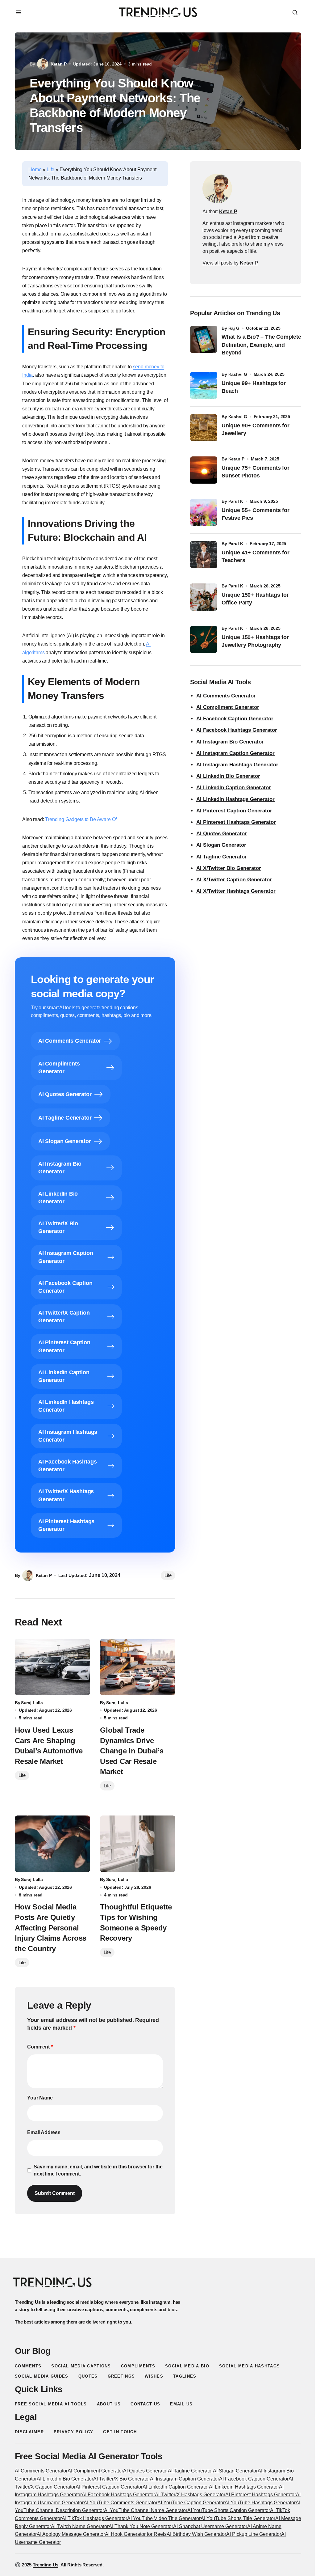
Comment (40, 2047)
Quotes (88, 2376)
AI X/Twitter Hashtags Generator (236, 891)
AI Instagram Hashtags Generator (237, 765)
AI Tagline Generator (222, 857)
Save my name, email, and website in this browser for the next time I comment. (98, 2170)
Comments (28, 2366)
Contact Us (145, 2404)
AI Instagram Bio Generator (230, 742)
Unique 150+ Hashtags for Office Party (255, 599)
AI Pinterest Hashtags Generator (236, 822)
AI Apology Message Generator (71, 2534)
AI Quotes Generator (222, 834)
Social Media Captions (81, 2366)
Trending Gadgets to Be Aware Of (81, 819)
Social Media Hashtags (249, 2366)
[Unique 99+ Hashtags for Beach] (204, 385)
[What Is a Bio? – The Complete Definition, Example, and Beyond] (204, 339)
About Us (109, 2404)
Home (35, 169)
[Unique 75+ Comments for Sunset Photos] (204, 470)
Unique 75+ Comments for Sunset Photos (256, 472)
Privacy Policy (73, 2432)
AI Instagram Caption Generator (235, 753)
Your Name (40, 2098)
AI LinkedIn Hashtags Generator (235, 799)
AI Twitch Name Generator (80, 2526)
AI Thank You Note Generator (141, 2526)
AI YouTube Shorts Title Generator (238, 2518)
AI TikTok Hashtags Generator (94, 2518)
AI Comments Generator (226, 696)
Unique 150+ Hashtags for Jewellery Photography (255, 641)
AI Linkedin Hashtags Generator (244, 2487)
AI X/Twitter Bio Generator (229, 868)
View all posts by (230, 263)
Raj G (234, 328)
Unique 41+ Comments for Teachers (256, 556)
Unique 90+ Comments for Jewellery (256, 429)
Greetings (121, 2376)
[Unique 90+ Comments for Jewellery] (204, 428)
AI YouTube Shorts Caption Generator (229, 2510)
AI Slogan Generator (221, 845)
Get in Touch (120, 2432)
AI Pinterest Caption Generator (234, 811)
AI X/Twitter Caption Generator (234, 880)
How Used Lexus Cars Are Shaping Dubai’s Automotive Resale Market (49, 1746)
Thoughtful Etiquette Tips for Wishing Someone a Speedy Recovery (136, 1922)
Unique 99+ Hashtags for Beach (254, 387)
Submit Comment (55, 2193)
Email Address (44, 2132)
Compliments (138, 2366)
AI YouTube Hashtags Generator (260, 2503)
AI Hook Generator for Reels (136, 2534)
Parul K (236, 501)
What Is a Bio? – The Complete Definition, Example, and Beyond (261, 345)
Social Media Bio (187, 2366)
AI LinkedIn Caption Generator (234, 788)
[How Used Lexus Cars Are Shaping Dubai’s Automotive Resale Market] (52, 1667)
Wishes (154, 2376)
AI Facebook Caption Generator (235, 719)
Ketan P (236, 459)
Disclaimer (29, 2432)
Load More (158, 2244)
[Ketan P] (217, 189)
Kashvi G (238, 374)
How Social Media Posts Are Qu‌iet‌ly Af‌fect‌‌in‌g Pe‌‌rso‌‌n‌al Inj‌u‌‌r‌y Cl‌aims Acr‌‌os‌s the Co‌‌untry (51, 1928)
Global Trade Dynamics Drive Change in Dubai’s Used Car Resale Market (132, 1751)
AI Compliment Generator (228, 707)
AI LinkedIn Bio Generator (228, 776)
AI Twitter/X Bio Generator (122, 2479)
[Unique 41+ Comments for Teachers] (204, 555)
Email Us (181, 2404)
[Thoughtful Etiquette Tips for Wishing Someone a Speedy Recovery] (138, 1844)
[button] (19, 12)
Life (50, 169)
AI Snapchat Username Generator (210, 2526)
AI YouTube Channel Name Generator (146, 2510)
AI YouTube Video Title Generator (164, 2518)
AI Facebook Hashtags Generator (237, 730)
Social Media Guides (42, 2376)
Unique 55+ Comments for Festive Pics (256, 514)
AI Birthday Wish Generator (196, 2534)
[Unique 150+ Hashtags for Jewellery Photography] (204, 639)
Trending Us (46, 2565)
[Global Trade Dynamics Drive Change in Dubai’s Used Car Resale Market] (138, 1667)
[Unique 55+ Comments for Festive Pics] (204, 512)
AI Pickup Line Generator (254, 2534)
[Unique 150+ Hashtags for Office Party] (204, 597)
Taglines (185, 2376)
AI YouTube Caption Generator (191, 2503)
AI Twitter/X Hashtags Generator (190, 2495)
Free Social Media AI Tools (51, 2404)
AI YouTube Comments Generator (121, 2503)
